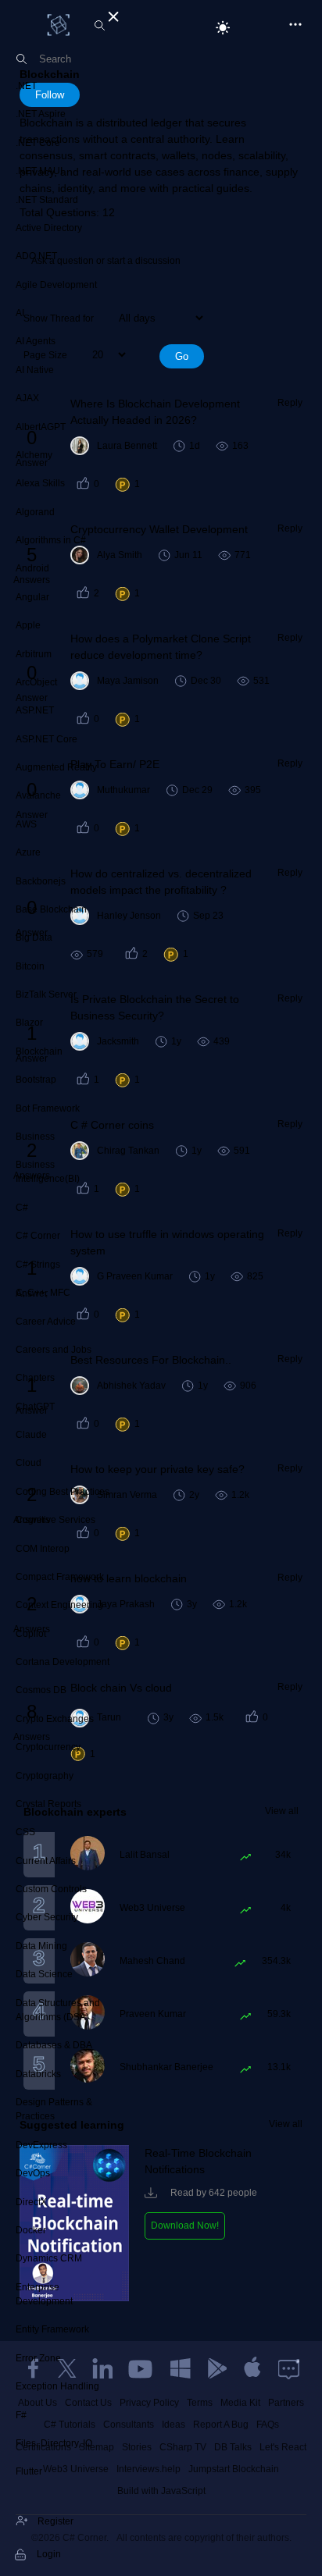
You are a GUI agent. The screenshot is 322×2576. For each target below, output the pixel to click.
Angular (32, 597)
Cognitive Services (55, 1520)
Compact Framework (60, 1577)
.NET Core (38, 143)
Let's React (283, 2447)
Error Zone (38, 2358)
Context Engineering (59, 1605)
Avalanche (38, 795)
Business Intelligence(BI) (48, 1172)
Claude (31, 1435)
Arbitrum (34, 654)
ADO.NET (36, 256)
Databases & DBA (54, 2045)
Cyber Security (47, 1917)
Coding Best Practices (63, 1492)
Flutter (29, 2471)
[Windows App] (181, 2368)
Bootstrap (36, 1080)
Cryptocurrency (48, 1747)
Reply (290, 403)
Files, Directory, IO (54, 2443)
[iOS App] (252, 2368)
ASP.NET (35, 710)
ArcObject (36, 682)
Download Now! (185, 2226)
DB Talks (233, 2447)
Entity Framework (52, 2329)
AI (20, 313)
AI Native (35, 370)
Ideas (174, 2425)
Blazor (29, 1023)
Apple (28, 625)
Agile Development (56, 285)
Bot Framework (48, 1108)
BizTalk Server (46, 994)
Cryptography (45, 1776)
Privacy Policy (149, 2403)
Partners (286, 2403)
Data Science (44, 1974)
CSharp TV (183, 2447)
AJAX (27, 398)
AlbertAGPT (41, 427)
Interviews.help (148, 2469)
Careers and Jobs (54, 1350)
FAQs (268, 2425)
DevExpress (41, 2145)
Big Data (34, 938)
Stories (137, 2447)
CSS (25, 1832)
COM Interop (43, 1549)
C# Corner (38, 1236)
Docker (31, 2230)
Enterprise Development (44, 2294)
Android (32, 568)
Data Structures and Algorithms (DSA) (58, 2010)
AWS (26, 824)
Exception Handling (57, 2386)
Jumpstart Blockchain (234, 2469)
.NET (26, 86)
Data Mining (41, 1946)
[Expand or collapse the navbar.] (112, 14)
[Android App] (216, 2368)
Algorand (35, 512)
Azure (28, 852)
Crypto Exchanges (55, 1719)
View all (282, 1811)
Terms (200, 2403)
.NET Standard (47, 200)
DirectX (31, 2202)
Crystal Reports (48, 1804)
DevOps (33, 2173)
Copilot (31, 1634)
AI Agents (36, 341)
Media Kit (240, 2403)
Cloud (29, 1463)
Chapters (35, 1378)
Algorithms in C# (51, 540)
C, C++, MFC (43, 1293)
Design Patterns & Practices (54, 2109)
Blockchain (39, 1051)
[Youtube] (141, 2368)
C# (22, 1208)
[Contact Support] (289, 2368)
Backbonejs (41, 881)
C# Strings (38, 1265)
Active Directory (49, 228)
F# (21, 2415)
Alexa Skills (40, 483)
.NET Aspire (41, 114)
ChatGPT (35, 1407)
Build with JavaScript (161, 2491)
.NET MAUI (39, 171)
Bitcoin (30, 966)
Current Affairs (46, 1861)
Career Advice (46, 1322)
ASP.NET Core (47, 739)
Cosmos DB (41, 1690)
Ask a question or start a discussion (106, 261)
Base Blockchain (51, 909)
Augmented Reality (56, 767)
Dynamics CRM (49, 2258)
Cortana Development (63, 1662)
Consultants (129, 2425)
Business (35, 1137)
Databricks (38, 2074)
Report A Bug (221, 2425)
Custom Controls (51, 1889)
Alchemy (34, 455)
